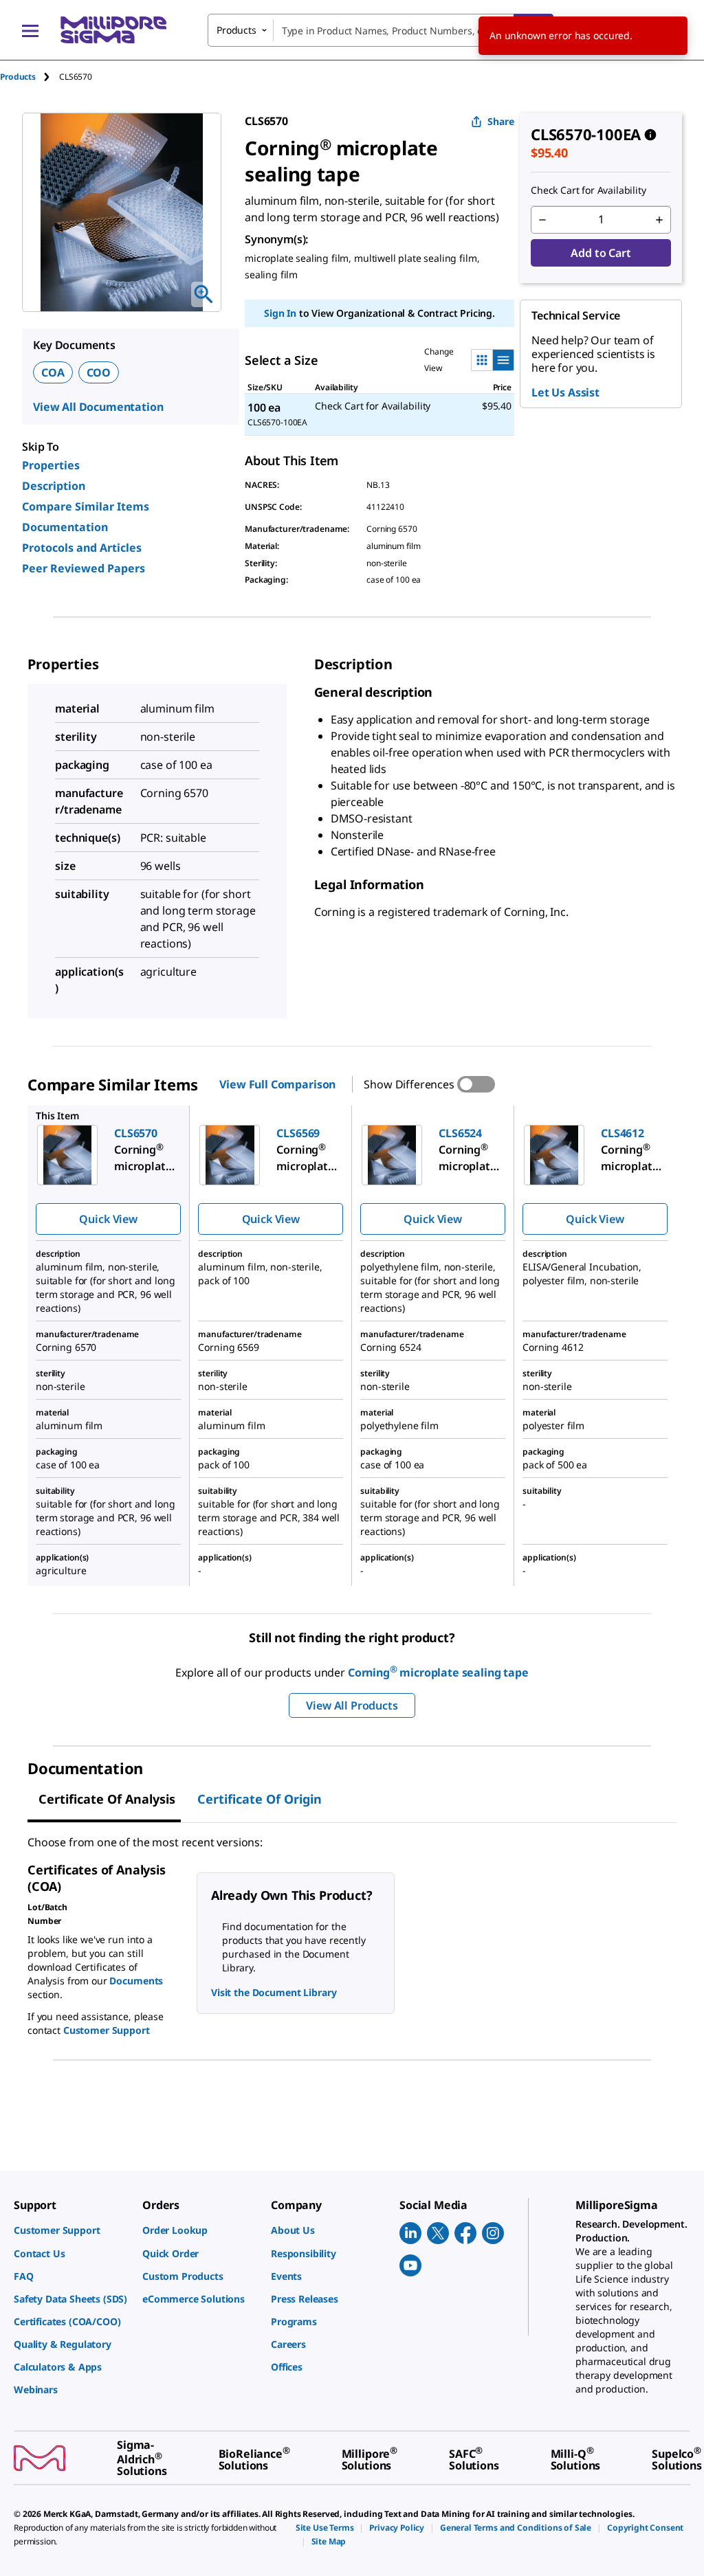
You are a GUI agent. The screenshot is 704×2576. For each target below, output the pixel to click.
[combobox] (381, 30)
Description (54, 486)
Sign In (280, 313)
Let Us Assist (565, 392)
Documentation (65, 527)
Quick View (108, 1219)
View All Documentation (98, 407)
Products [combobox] (236, 30)
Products (18, 77)
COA (53, 372)
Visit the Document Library (274, 1992)
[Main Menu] (30, 30)
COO (99, 372)
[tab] (30, 77)
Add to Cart (601, 253)
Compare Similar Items (86, 506)
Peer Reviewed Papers (84, 568)
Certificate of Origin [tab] (260, 1799)
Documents (136, 1981)
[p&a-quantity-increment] (659, 220)
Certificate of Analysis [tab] (107, 1799)
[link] (71, 2230)
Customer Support (107, 2030)
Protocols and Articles (82, 548)
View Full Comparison (277, 1084)
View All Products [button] (352, 1705)
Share (501, 121)
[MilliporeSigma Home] (113, 30)
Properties (51, 465)
